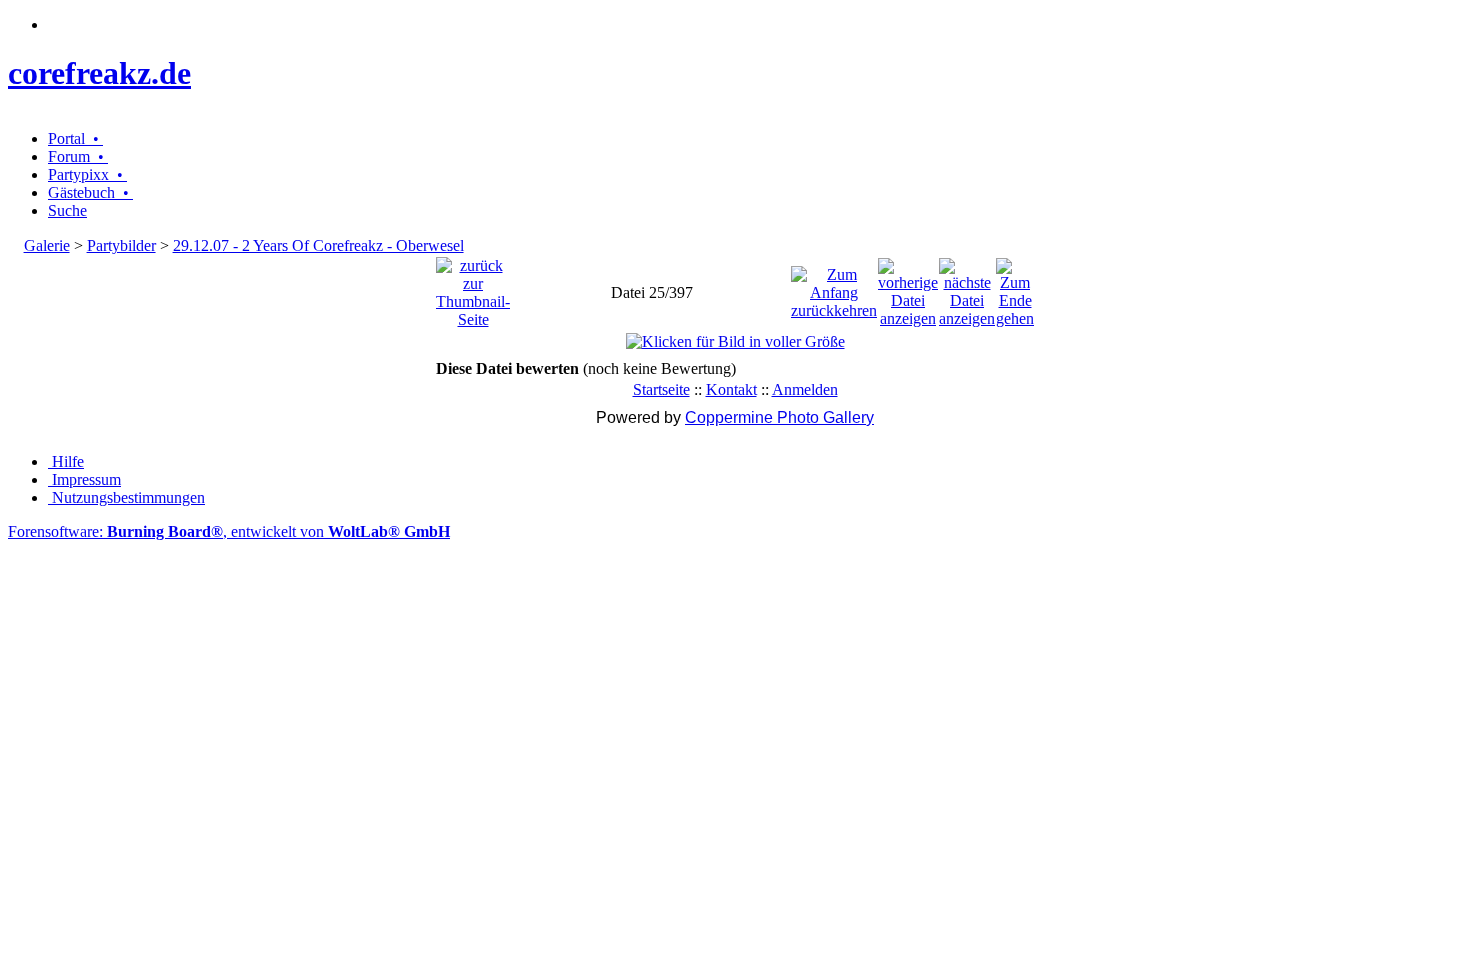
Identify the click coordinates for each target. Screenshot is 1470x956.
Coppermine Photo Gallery (779, 417)
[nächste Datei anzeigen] (967, 287)
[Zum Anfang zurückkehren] (834, 287)
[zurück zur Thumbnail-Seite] (473, 287)
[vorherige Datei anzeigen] (908, 287)
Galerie (47, 245)
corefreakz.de (99, 73)
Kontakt (731, 389)
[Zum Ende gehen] (1015, 287)
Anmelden (805, 389)
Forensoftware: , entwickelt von (229, 531)
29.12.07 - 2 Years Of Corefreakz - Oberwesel (318, 245)
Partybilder (121, 245)
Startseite (661, 389)
